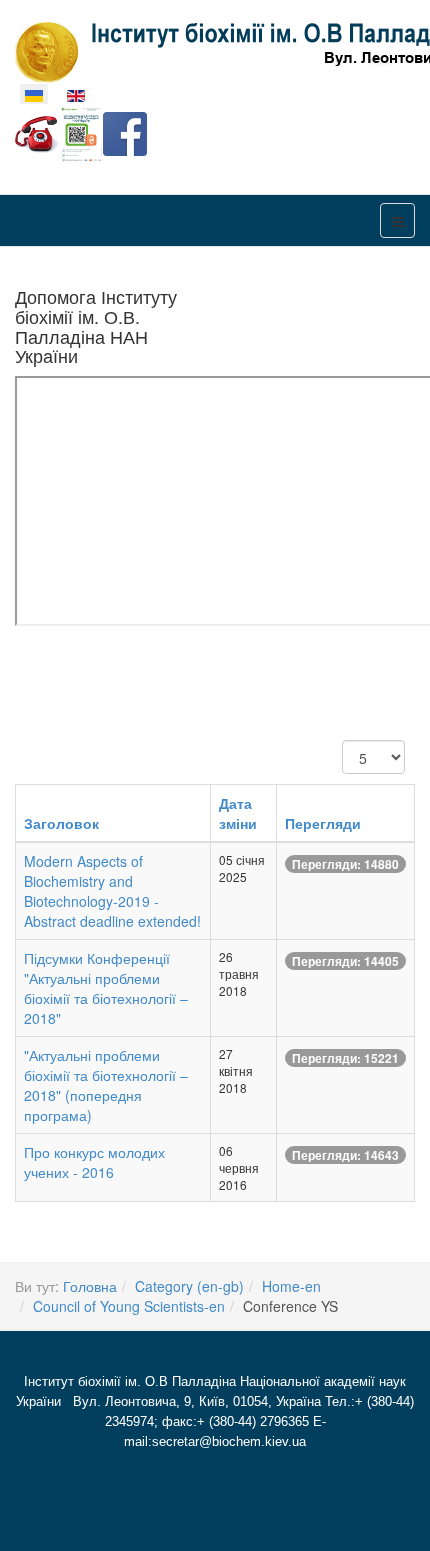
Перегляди (323, 823)
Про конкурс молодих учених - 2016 (94, 1162)
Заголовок (61, 823)
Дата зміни (238, 813)
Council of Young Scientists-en (129, 1306)
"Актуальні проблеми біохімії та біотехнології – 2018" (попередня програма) (106, 1085)
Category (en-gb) (189, 1286)
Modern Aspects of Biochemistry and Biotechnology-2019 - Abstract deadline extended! (112, 891)
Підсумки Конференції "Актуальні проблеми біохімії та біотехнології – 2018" (106, 988)
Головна (90, 1286)
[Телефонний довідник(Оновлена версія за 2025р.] (37, 132)
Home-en (291, 1286)
